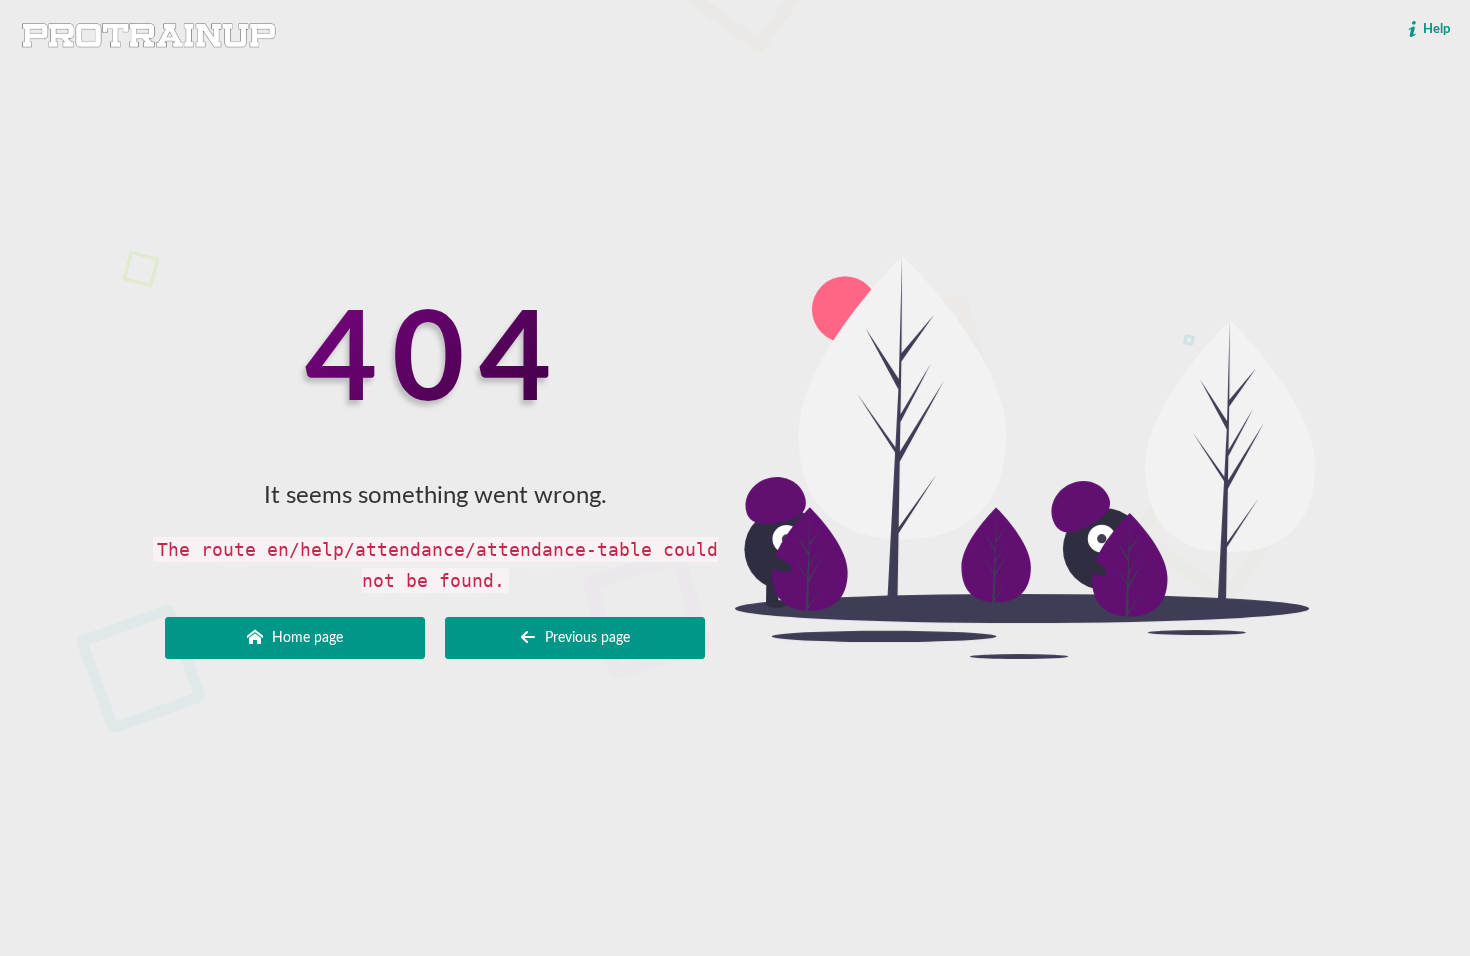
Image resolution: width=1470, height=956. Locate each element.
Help (1435, 29)
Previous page (585, 638)
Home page (305, 638)
